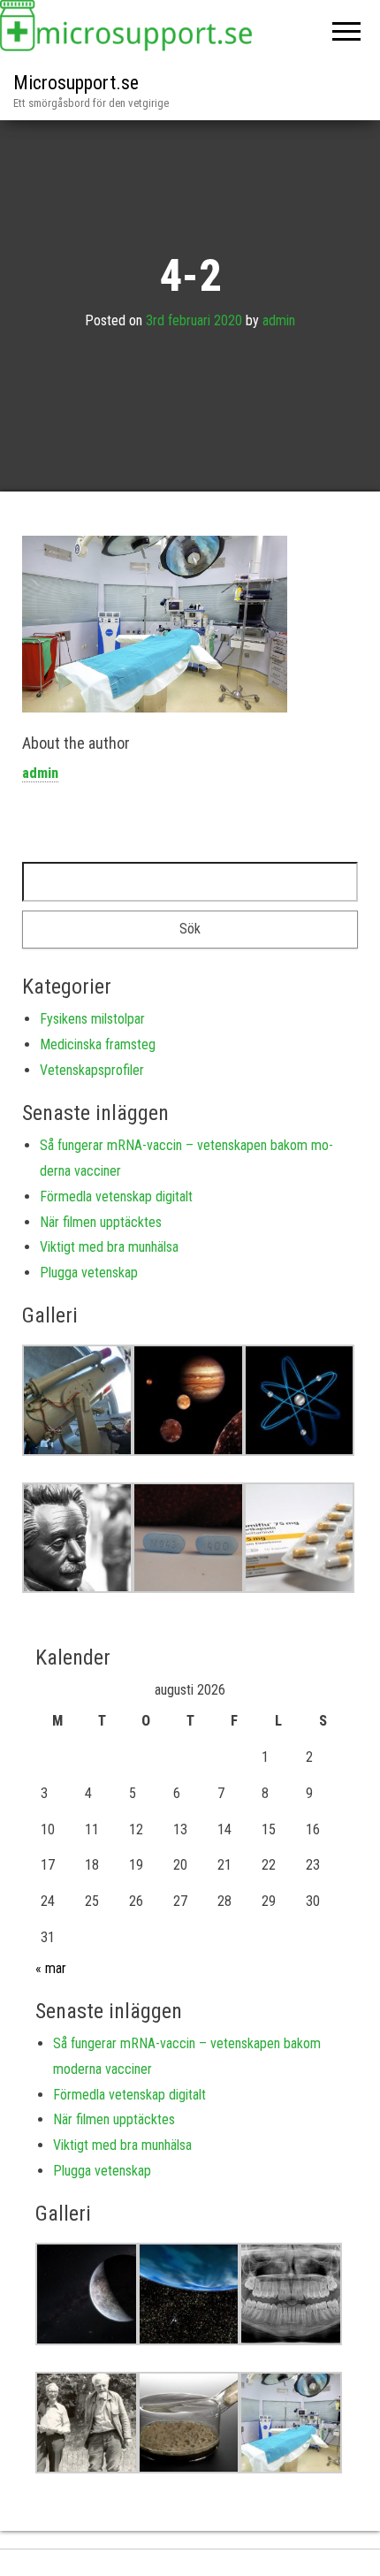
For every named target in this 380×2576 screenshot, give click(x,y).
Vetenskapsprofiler (92, 1070)
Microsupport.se (76, 83)
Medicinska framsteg (98, 1044)
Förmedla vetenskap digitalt (116, 1197)
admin (279, 321)
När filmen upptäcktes (101, 1222)
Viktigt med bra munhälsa (109, 1247)
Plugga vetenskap (89, 1273)
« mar (51, 1968)
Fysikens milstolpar (92, 1019)
